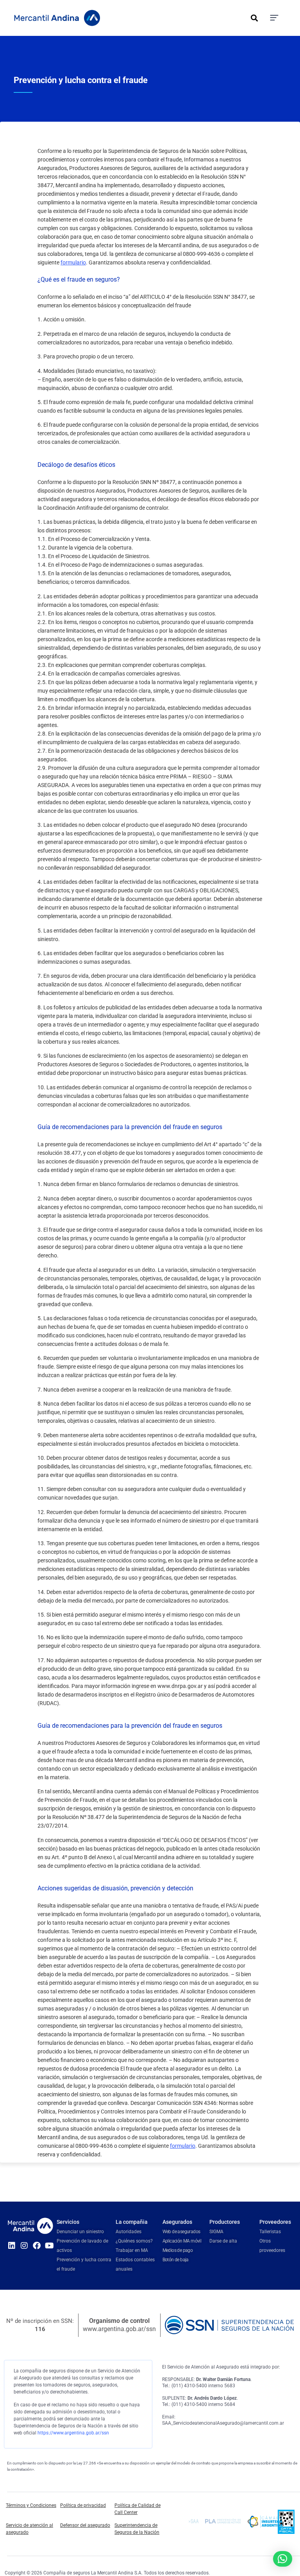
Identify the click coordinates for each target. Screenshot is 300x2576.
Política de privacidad (83, 2505)
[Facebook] (37, 2246)
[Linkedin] (12, 2246)
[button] (254, 18)
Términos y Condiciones (31, 2505)
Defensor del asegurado (85, 2525)
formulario (73, 262)
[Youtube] (49, 2246)
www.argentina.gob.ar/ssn (119, 2329)
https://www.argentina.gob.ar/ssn (73, 2433)
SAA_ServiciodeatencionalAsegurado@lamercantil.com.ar (223, 2423)
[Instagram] (24, 2246)
